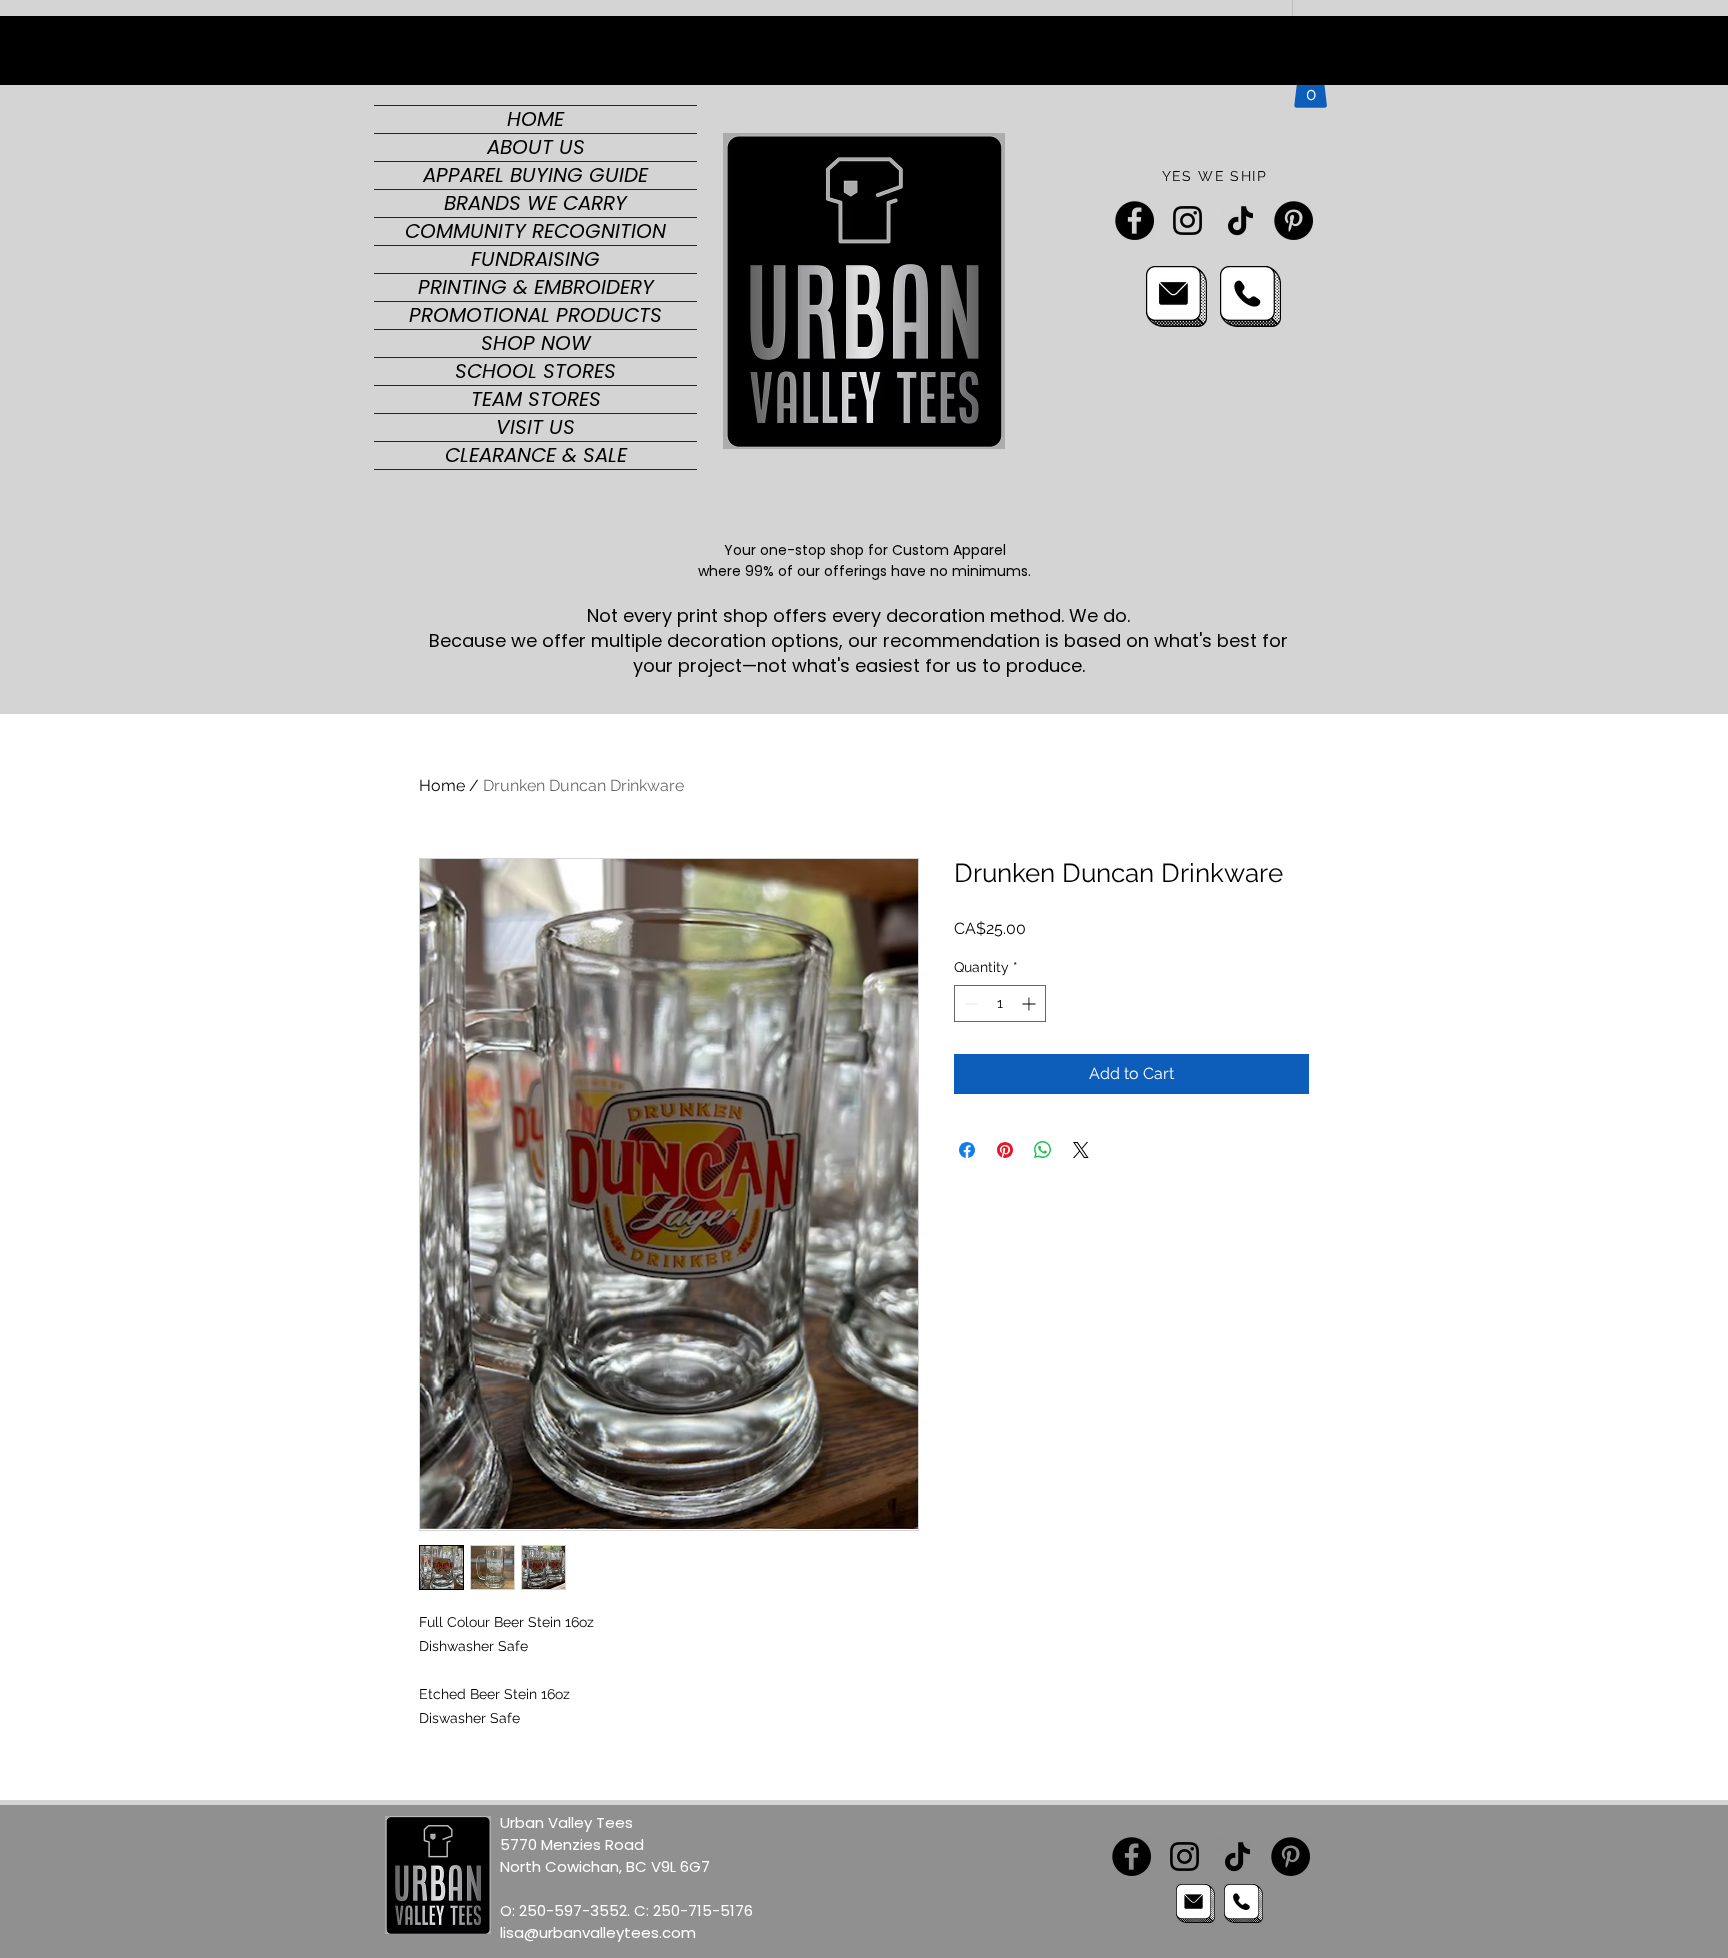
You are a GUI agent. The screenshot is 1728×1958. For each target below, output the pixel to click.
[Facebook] (1134, 220)
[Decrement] (969, 1003)
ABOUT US (536, 147)
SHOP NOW (536, 343)
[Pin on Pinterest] (1005, 1150)
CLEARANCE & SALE (536, 455)
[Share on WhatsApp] (1043, 1150)
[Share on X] (1081, 1150)
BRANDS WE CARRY (535, 203)
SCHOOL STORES (535, 371)
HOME (535, 119)
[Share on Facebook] (967, 1150)
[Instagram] (1187, 220)
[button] (1310, 87)
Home (442, 785)
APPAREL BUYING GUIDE (535, 175)
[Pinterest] (1293, 220)
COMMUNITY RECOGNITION (535, 231)
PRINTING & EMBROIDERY (536, 287)
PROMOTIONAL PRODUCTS (535, 315)
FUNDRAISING (535, 259)
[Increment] (1030, 1003)
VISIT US (535, 427)
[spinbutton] (1000, 1003)
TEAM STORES (536, 399)
